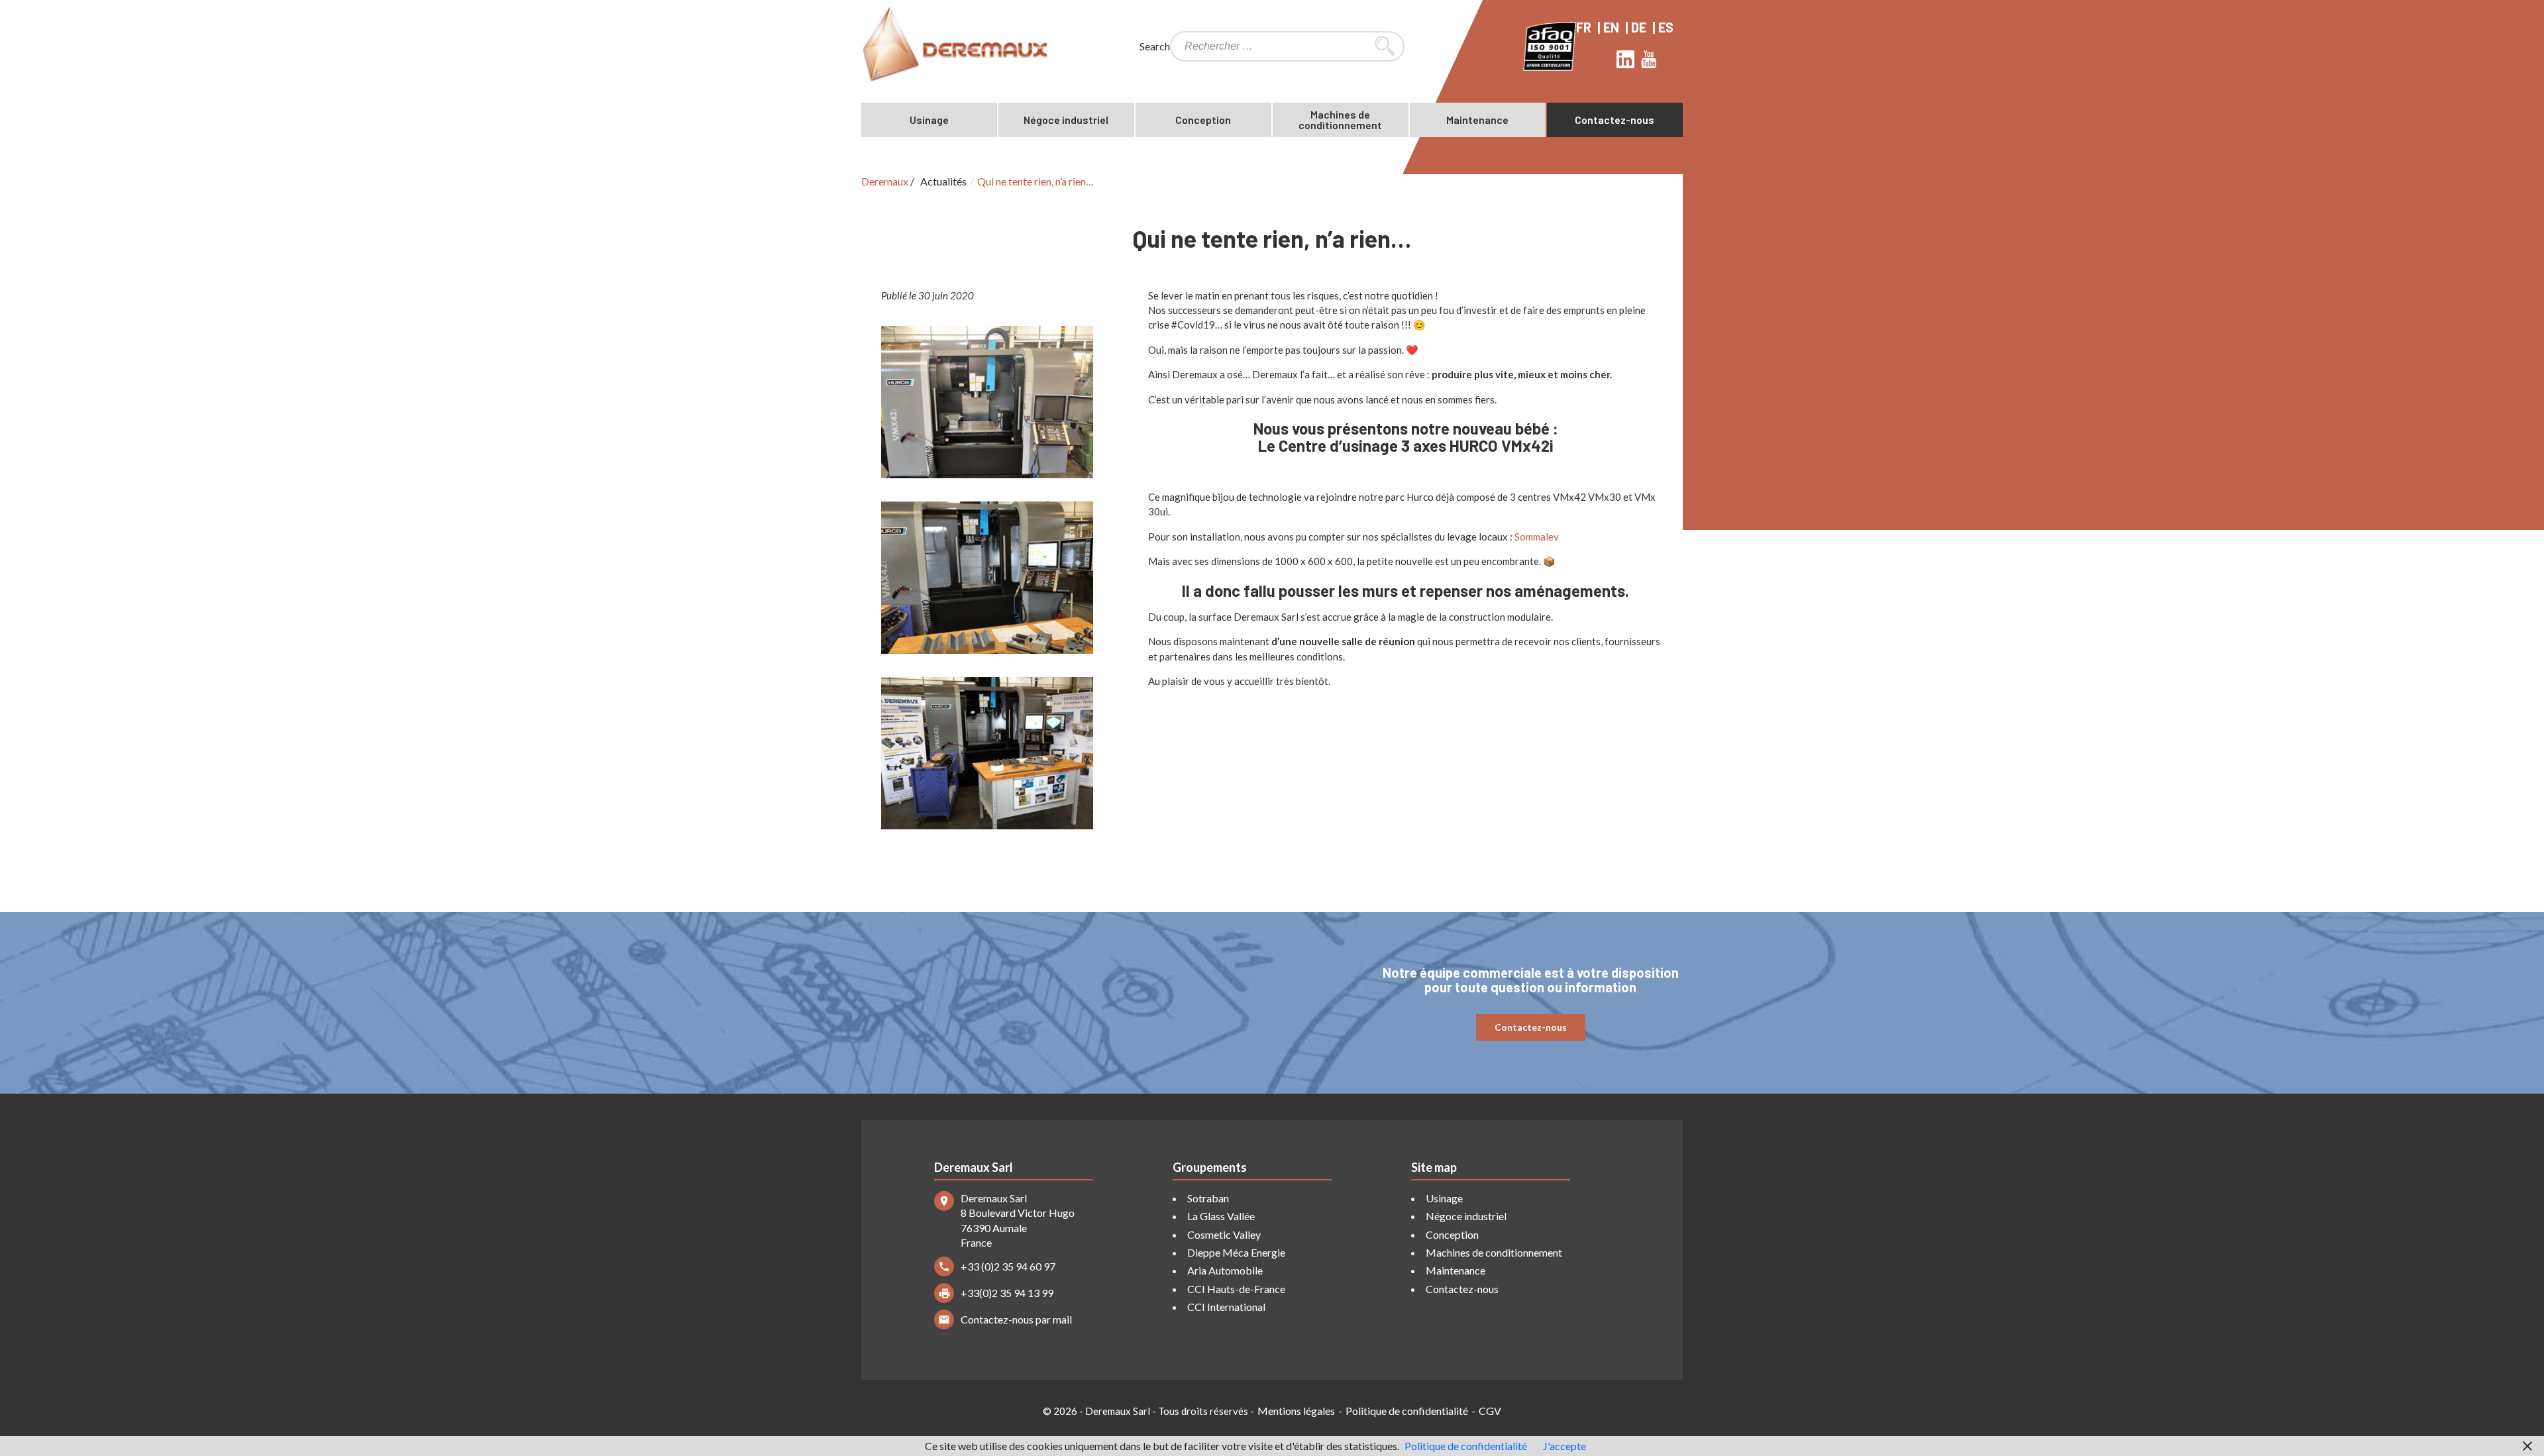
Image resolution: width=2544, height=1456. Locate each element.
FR (1585, 27)
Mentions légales (1296, 1411)
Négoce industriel (1066, 120)
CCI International (1226, 1307)
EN (1613, 27)
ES (1667, 27)
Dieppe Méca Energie (1236, 1252)
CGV (1490, 1411)
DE (1640, 27)
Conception (1203, 120)
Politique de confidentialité (1407, 1411)
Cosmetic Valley (1224, 1234)
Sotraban (1208, 1198)
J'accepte (1564, 1446)
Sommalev (1537, 537)
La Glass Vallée (1221, 1216)
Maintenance (1477, 120)
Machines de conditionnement (1340, 120)
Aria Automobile (1225, 1270)
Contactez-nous (1615, 120)
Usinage (929, 120)
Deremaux (885, 181)
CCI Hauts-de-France (1236, 1289)
